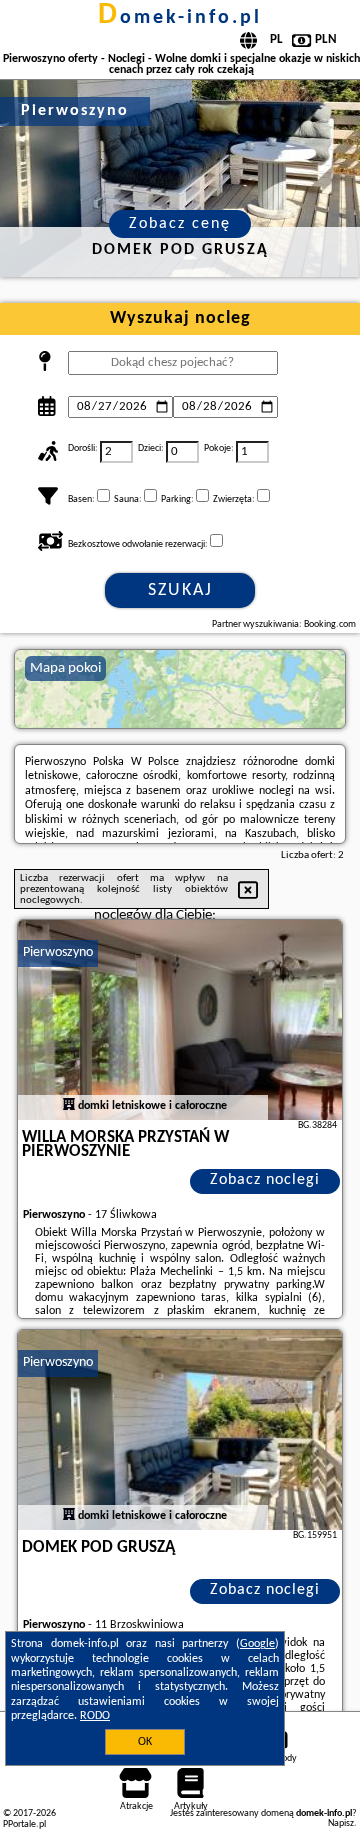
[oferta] (69, 1106)
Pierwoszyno (58, 952)
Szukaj (180, 590)
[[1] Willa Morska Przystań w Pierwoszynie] (180, 1020)
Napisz (341, 1823)
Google (257, 1644)
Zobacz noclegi (265, 1180)
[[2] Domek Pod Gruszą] (180, 1430)
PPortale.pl (24, 1824)
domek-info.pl (180, 18)
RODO (95, 1716)
